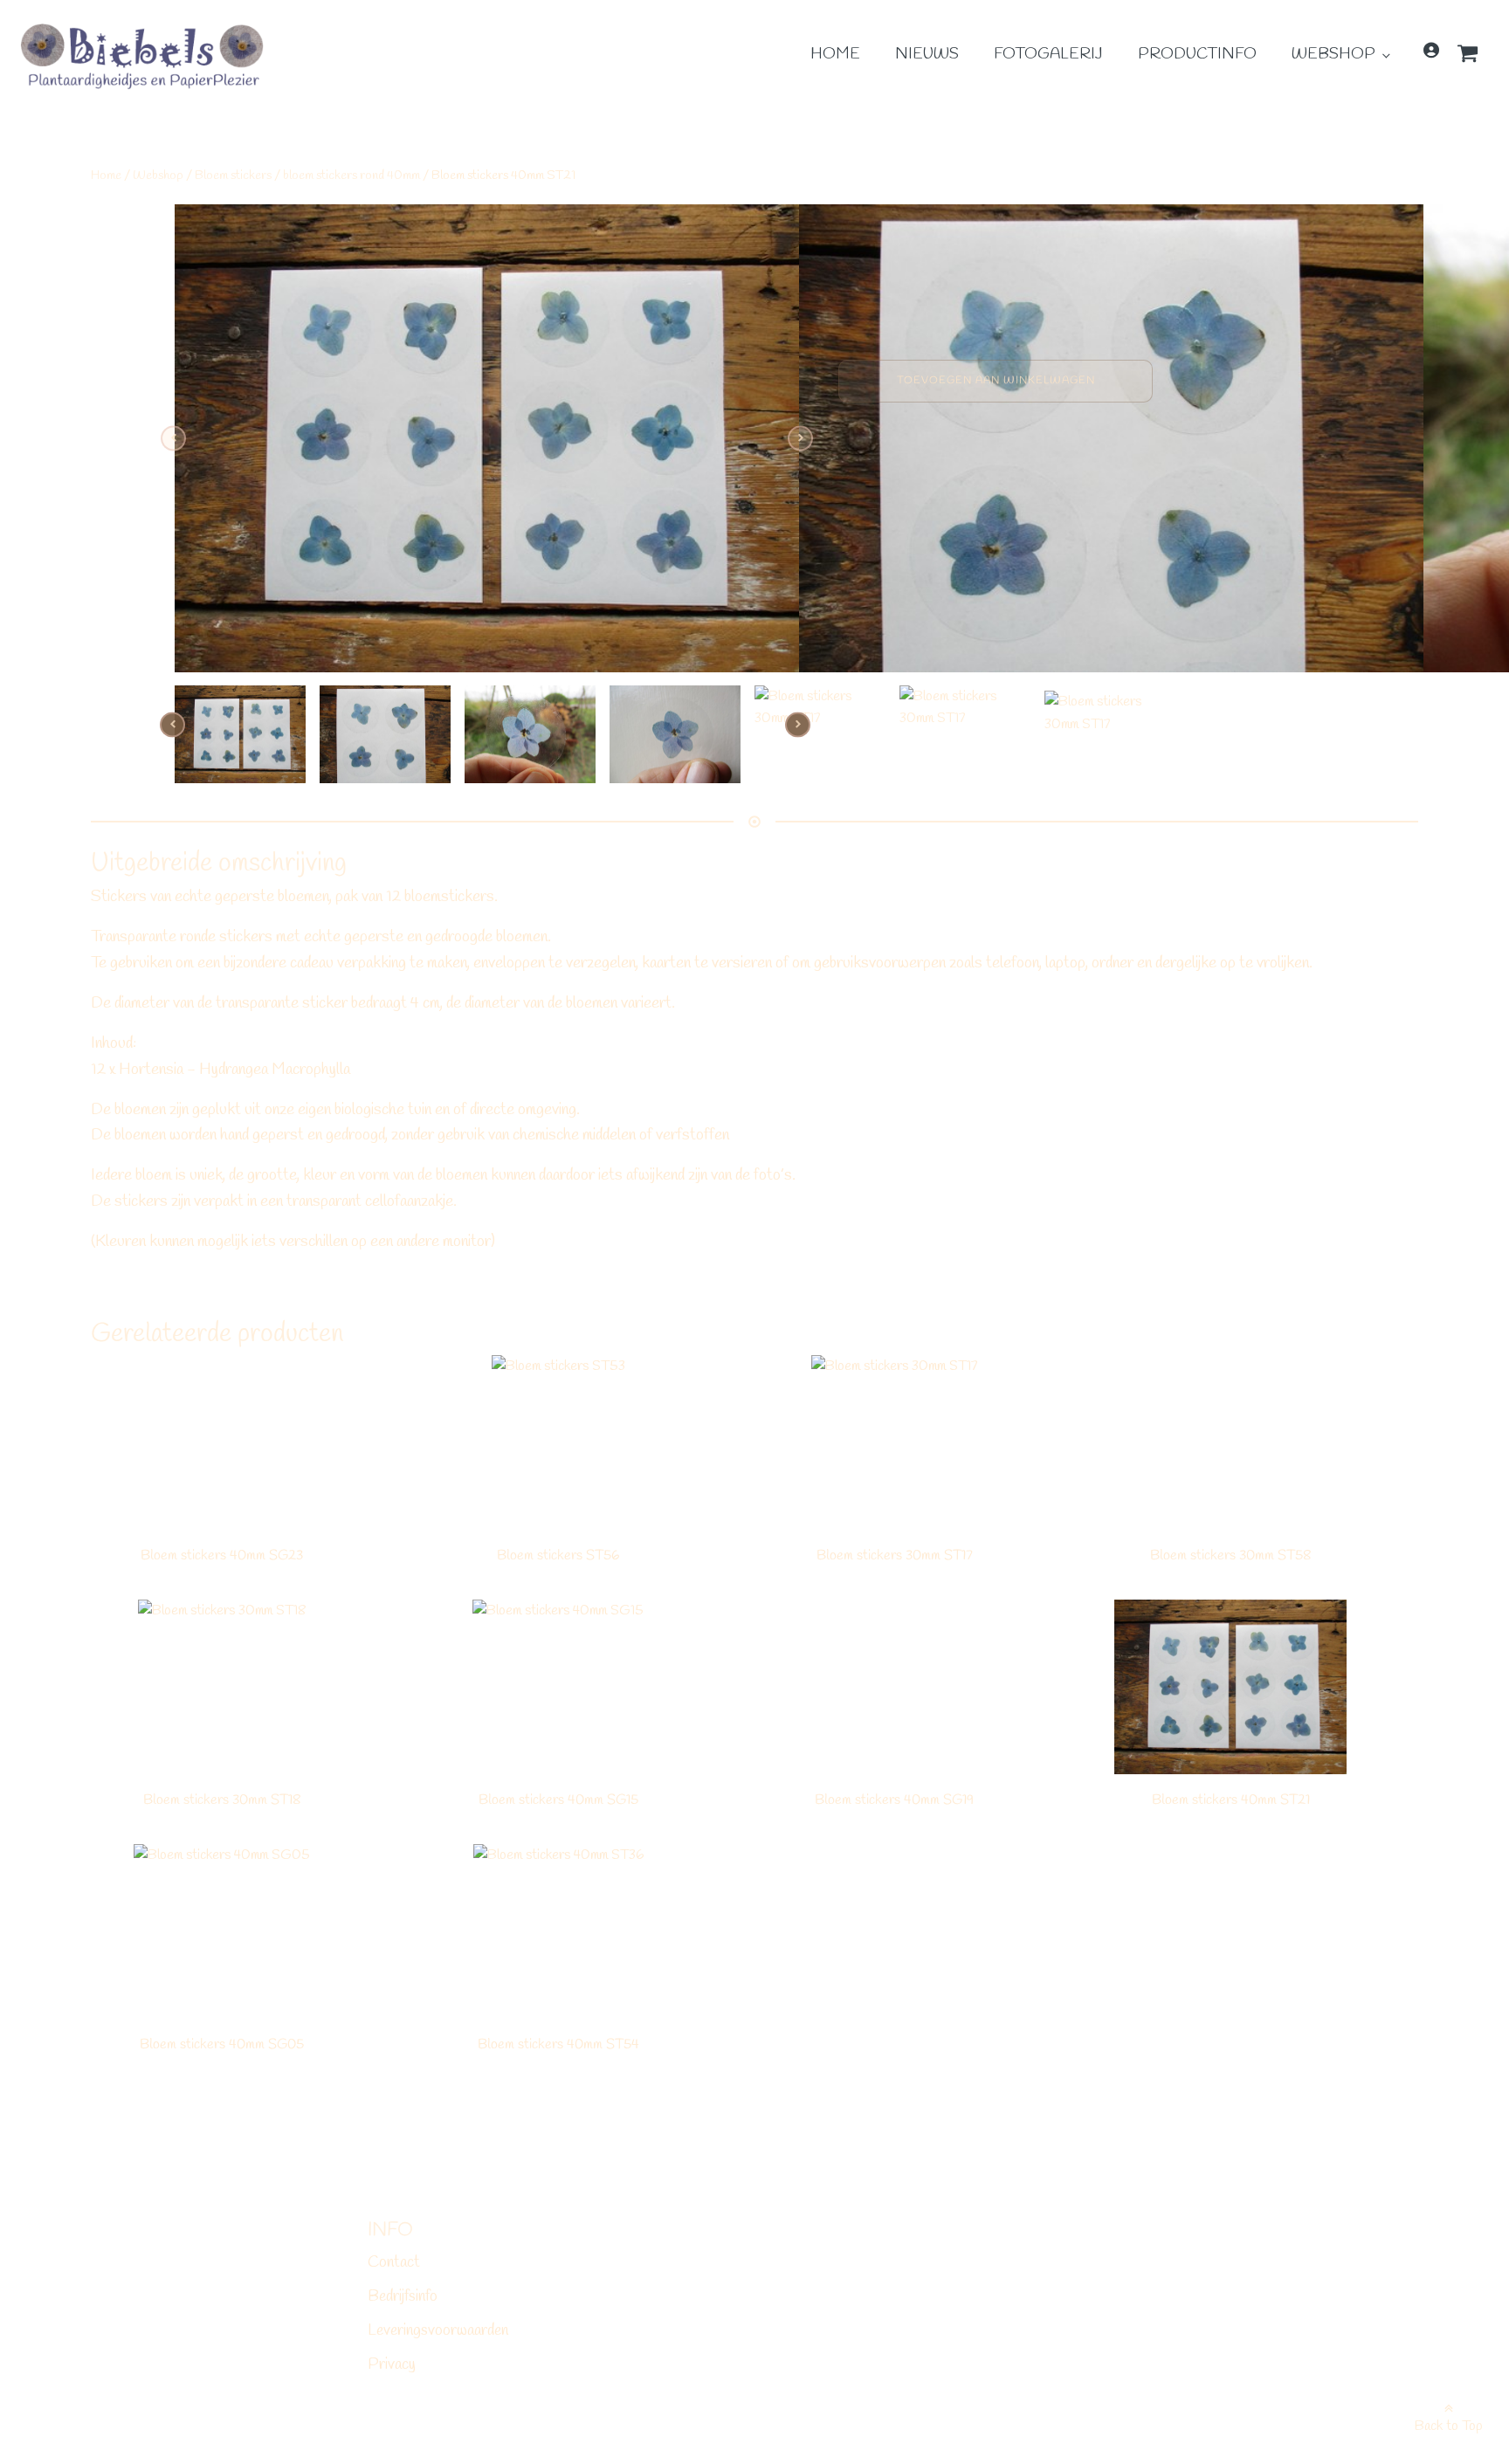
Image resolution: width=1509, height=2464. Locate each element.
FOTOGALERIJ (1048, 54)
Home (106, 176)
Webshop (158, 176)
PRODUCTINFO (1197, 54)
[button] (1474, 59)
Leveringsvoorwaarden (438, 2330)
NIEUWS (927, 54)
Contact (394, 2262)
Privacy (392, 2364)
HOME (835, 54)
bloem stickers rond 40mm (351, 176)
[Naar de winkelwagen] (1474, 57)
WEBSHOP (1333, 54)
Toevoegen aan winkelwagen (996, 381)
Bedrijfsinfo (403, 2296)
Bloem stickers (233, 176)
